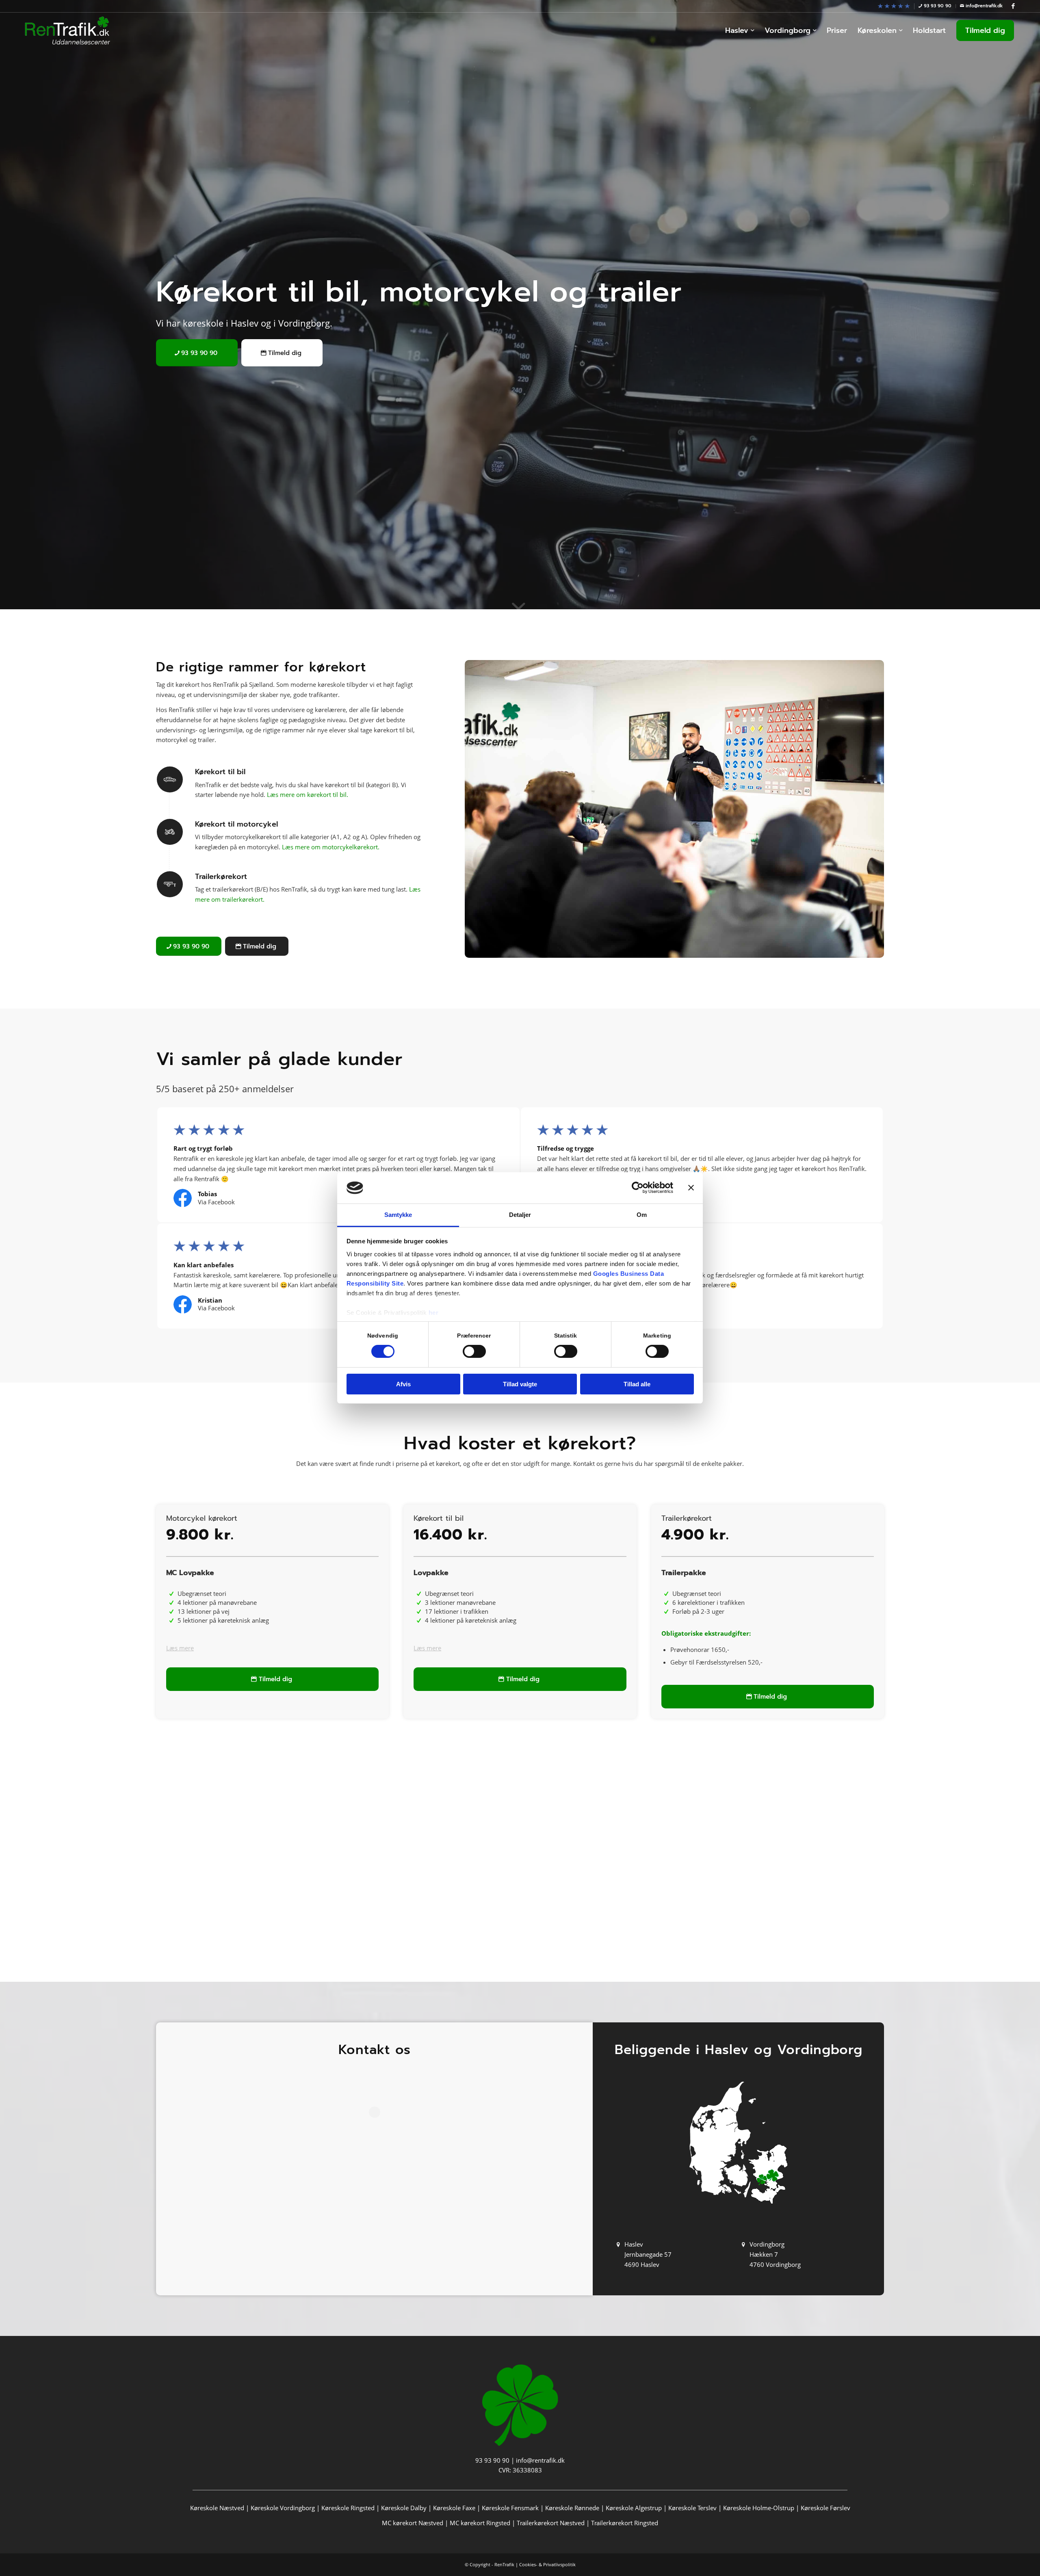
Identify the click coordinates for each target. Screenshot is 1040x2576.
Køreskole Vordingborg (283, 2508)
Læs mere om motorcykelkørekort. (331, 847)
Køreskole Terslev (692, 2508)
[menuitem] (894, 6)
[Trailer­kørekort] (170, 884)
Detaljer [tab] (520, 1215)
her (434, 1313)
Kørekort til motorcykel (236, 824)
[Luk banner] (691, 1188)
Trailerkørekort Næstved (551, 2523)
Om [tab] (642, 1215)
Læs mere (180, 1648)
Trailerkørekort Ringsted (625, 2523)
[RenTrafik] (67, 30)
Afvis (403, 1384)
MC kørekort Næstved (413, 2523)
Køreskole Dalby (404, 2508)
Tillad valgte (520, 1384)
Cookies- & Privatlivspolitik (547, 2564)
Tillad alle (637, 1384)
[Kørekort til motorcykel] (170, 832)
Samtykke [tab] (398, 1215)
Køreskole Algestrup (634, 2508)
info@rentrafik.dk (540, 2460)
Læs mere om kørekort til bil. (308, 794)
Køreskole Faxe (454, 2508)
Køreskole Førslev (825, 2508)
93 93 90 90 (492, 2460)
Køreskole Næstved (217, 2508)
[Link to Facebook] (1013, 6)
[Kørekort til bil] (170, 779)
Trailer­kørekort (221, 877)
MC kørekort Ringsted (480, 2523)
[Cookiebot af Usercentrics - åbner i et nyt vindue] (638, 1188)
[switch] (474, 1351)
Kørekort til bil (220, 772)
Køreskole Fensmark (510, 2508)
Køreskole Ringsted (348, 2508)
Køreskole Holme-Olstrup (759, 2508)
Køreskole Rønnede (572, 2508)
